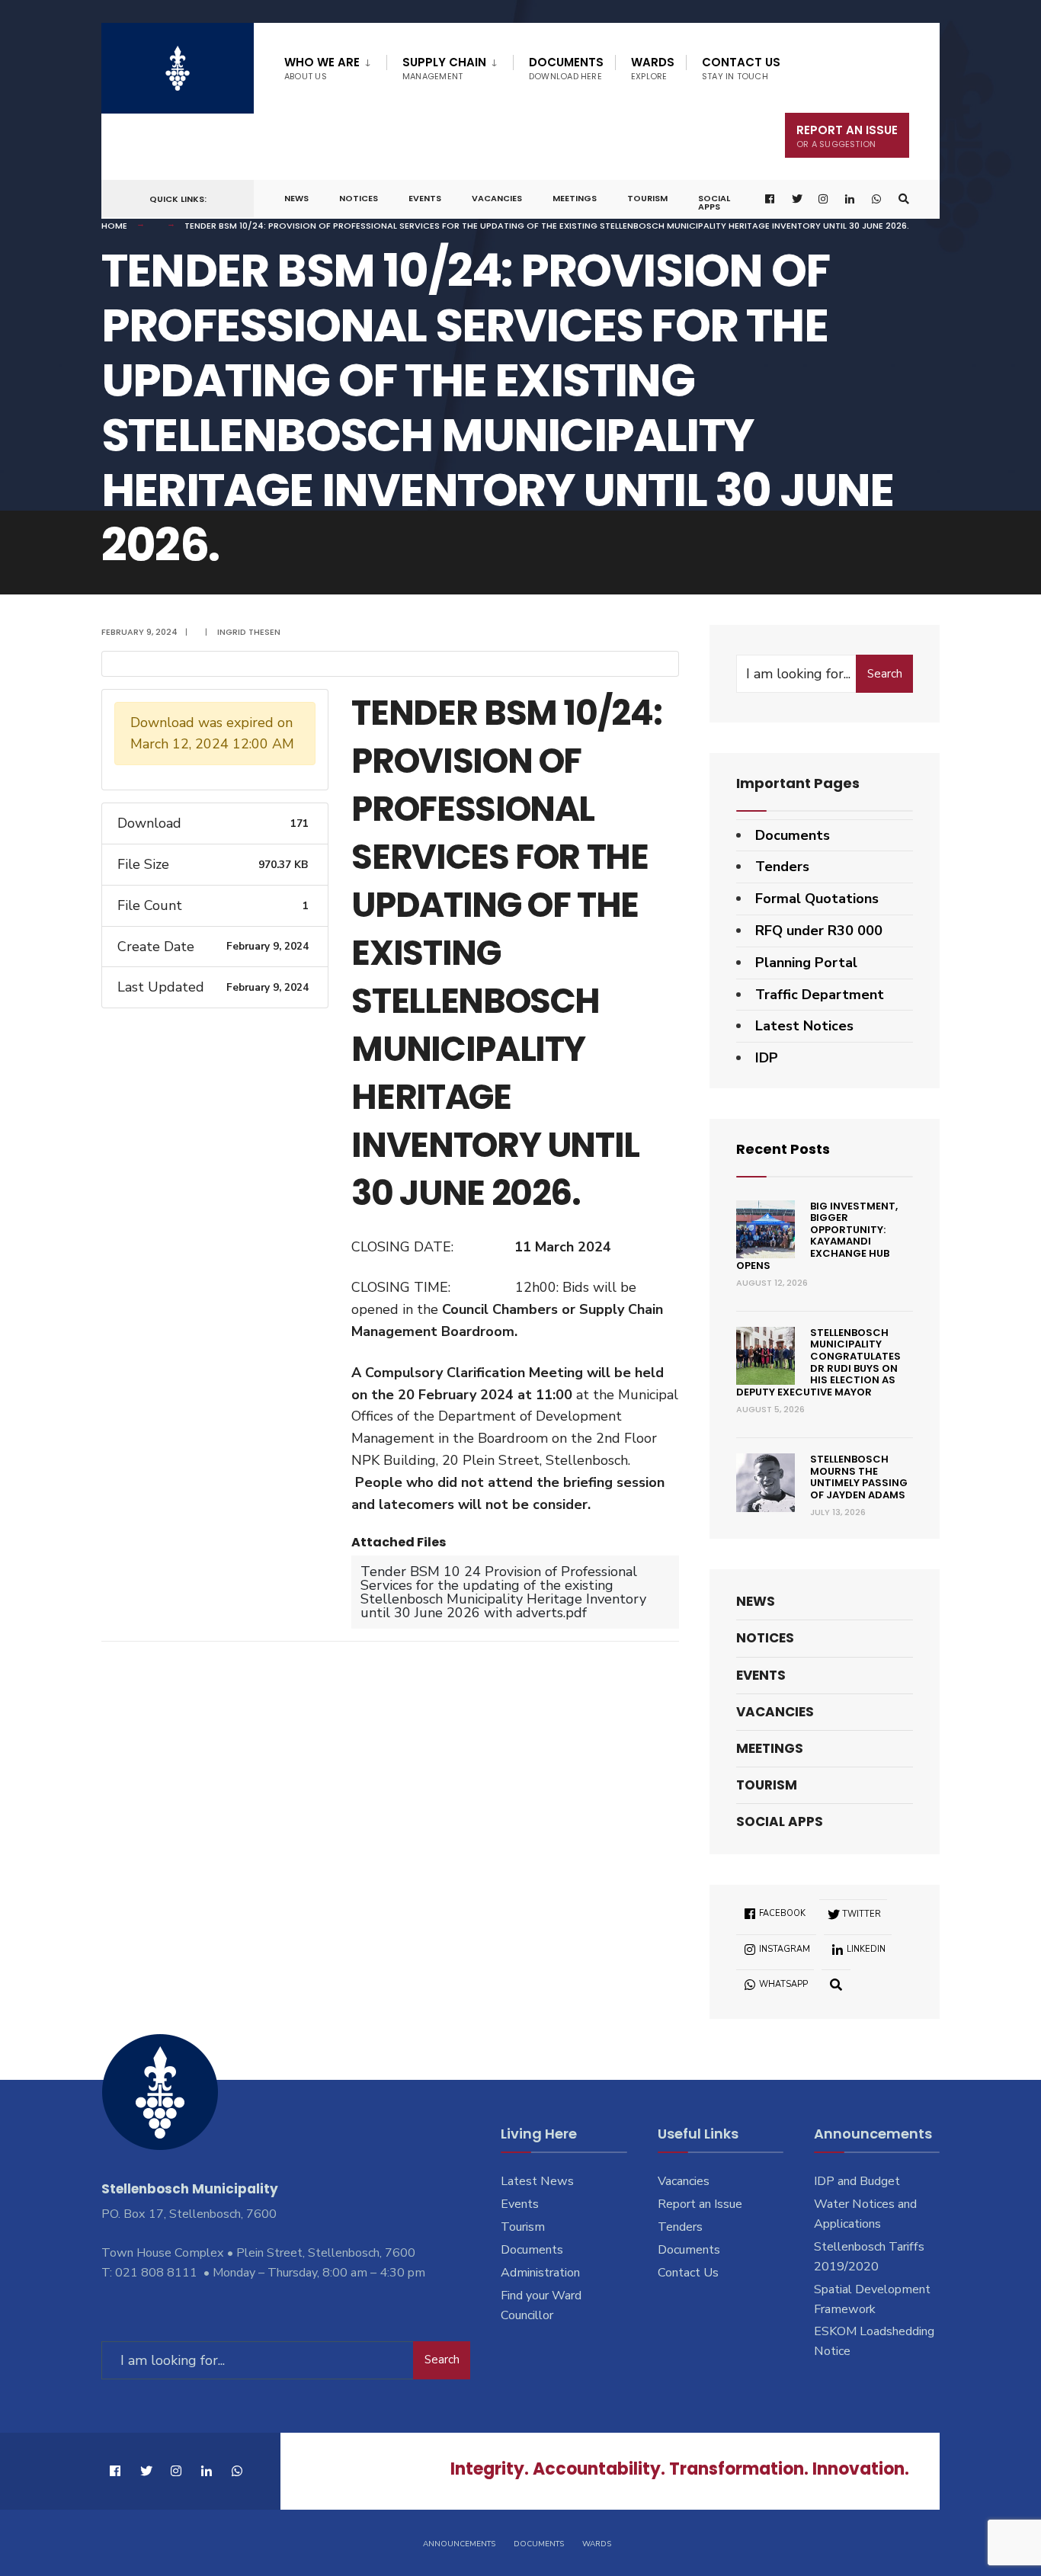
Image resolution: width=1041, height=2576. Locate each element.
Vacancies (497, 198)
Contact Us (741, 68)
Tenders (782, 867)
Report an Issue (700, 2204)
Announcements (459, 2544)
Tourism (647, 198)
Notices (359, 198)
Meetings (575, 198)
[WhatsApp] (877, 199)
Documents (566, 68)
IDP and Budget (857, 2181)
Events (425, 198)
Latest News (537, 2181)
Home (114, 226)
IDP (767, 1058)
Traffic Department (820, 995)
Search (885, 674)
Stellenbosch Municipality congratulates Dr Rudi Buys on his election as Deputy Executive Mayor (818, 1362)
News (296, 198)
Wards (653, 68)
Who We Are (322, 68)
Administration (540, 2273)
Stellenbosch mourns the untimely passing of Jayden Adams (859, 1477)
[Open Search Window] (904, 199)
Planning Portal (806, 963)
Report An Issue (847, 136)
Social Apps (714, 202)
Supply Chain (444, 68)
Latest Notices (804, 1026)
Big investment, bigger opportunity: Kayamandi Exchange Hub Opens (817, 1236)
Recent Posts (783, 1149)
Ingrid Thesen (249, 632)
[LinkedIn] (850, 199)
